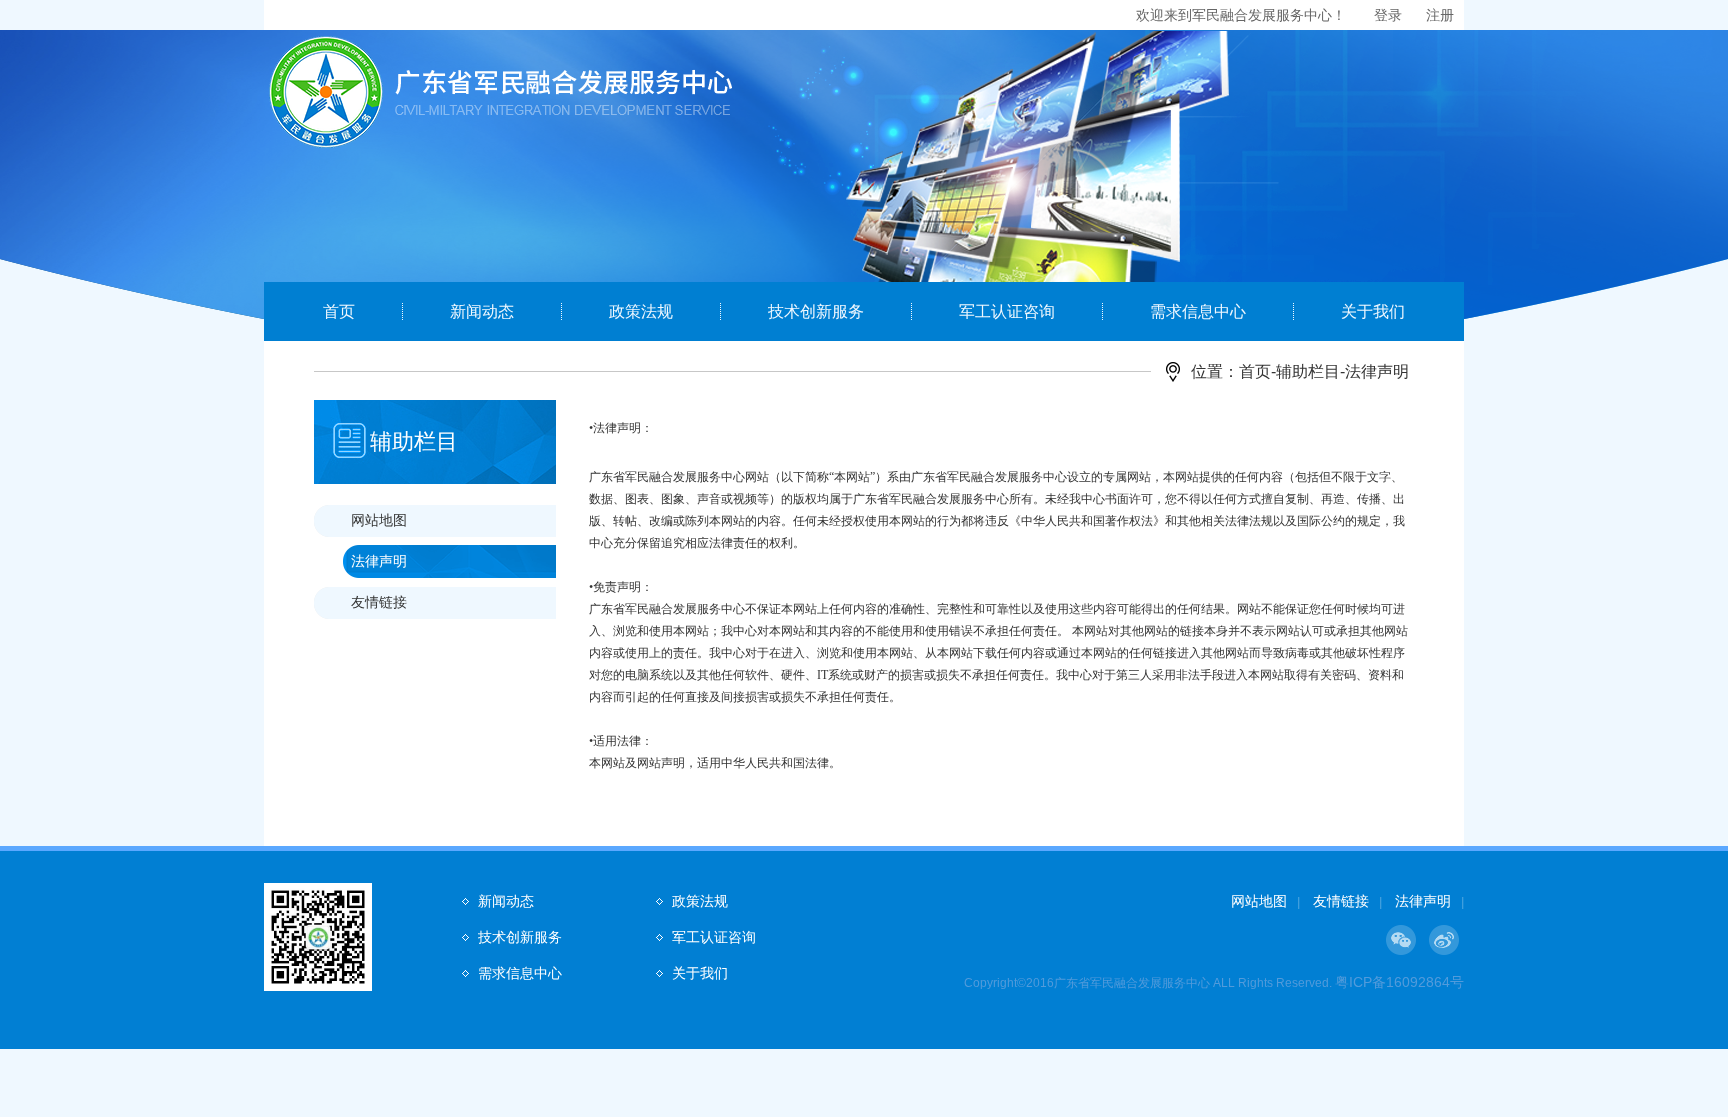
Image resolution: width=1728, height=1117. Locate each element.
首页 (339, 311)
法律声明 (379, 561)
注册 (1440, 15)
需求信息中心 (1198, 311)
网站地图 (379, 520)
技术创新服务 (816, 311)
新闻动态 (482, 311)
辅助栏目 (1308, 371)
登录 (1388, 15)
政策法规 (641, 311)
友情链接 (379, 602)
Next (1617, 207)
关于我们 (1373, 311)
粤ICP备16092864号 (1399, 982)
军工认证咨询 (1007, 311)
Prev (111, 207)
